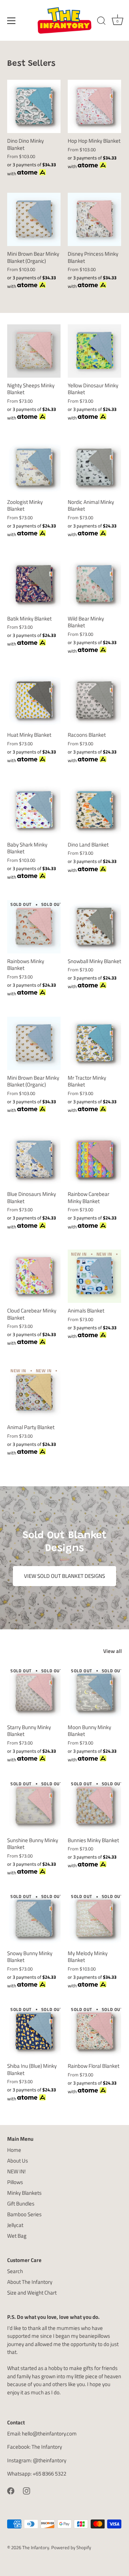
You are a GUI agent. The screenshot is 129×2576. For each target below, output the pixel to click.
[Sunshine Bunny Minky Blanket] (34, 1806)
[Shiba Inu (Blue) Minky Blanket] (34, 2032)
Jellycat (15, 2225)
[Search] (101, 22)
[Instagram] (27, 2490)
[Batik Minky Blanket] (34, 584)
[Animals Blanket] (94, 1276)
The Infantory (47, 2447)
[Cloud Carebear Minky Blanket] (34, 1276)
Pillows (15, 2182)
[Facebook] (11, 2490)
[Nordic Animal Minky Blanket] (94, 468)
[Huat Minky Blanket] (34, 700)
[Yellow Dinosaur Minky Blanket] (94, 351)
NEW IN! (16, 2171)
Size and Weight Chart (32, 2293)
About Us (18, 2161)
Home (14, 2150)
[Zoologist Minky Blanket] (34, 468)
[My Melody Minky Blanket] (94, 1919)
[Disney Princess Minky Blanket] (94, 219)
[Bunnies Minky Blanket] (94, 1806)
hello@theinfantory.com (49, 2433)
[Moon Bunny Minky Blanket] (94, 1693)
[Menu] (11, 21)
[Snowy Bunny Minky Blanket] (34, 1919)
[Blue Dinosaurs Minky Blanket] (34, 1160)
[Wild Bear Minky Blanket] (94, 584)
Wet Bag (17, 2236)
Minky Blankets (24, 2193)
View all (113, 1651)
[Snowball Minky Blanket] (94, 927)
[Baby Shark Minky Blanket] (34, 810)
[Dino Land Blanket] (94, 810)
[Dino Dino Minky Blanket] (34, 106)
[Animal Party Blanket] (34, 1393)
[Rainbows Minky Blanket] (34, 927)
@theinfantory (50, 2460)
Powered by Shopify (71, 2548)
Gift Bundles (21, 2204)
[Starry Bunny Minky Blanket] (34, 1693)
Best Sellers (31, 64)
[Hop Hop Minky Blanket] (94, 106)
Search (15, 2271)
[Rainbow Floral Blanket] (94, 2032)
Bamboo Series (24, 2214)
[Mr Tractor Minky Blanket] (94, 1043)
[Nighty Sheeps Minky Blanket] (34, 351)
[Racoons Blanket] (94, 700)
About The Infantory (30, 2282)
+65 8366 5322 (49, 2474)
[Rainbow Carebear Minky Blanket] (94, 1160)
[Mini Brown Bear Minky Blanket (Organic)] (34, 219)
